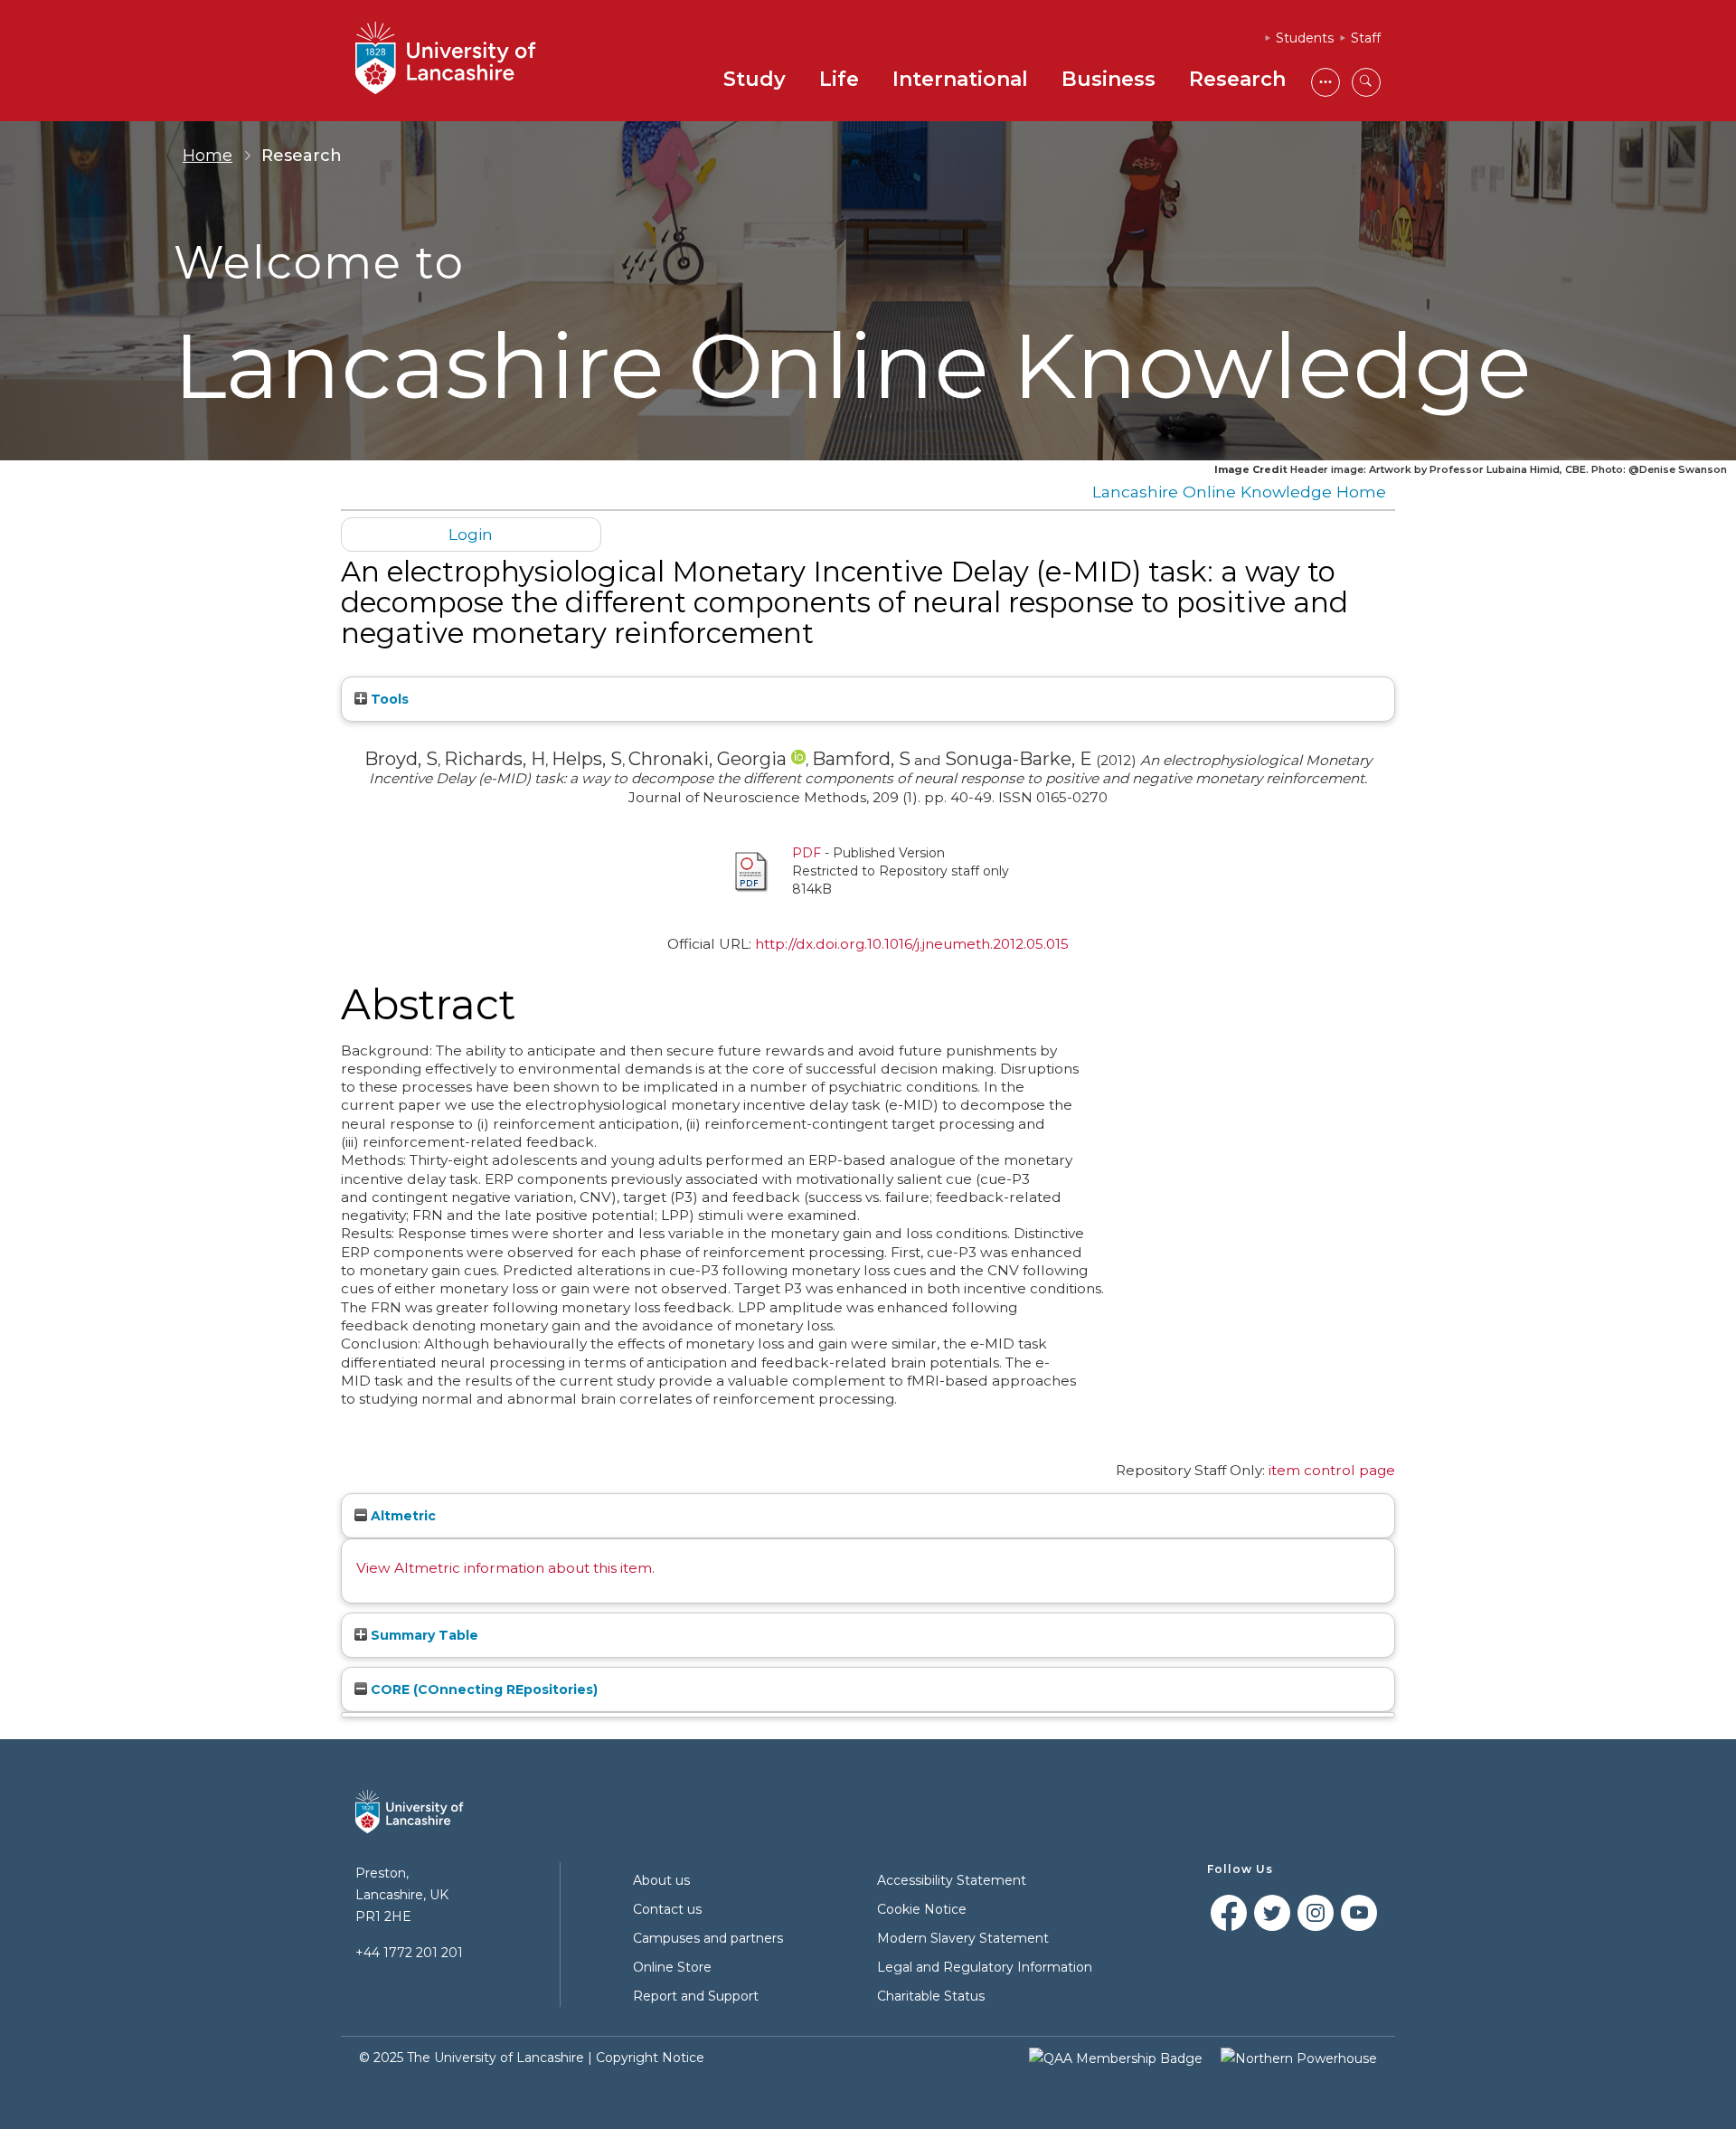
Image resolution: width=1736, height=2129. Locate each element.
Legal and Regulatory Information (985, 1967)
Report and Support (696, 1996)
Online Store (672, 1967)
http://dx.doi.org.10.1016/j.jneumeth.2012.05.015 (912, 944)
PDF (807, 853)
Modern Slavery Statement (963, 1938)
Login (471, 534)
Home (208, 156)
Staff (1366, 38)
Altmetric (401, 1516)
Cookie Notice (922, 1909)
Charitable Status (931, 1996)
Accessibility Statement (952, 1880)
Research (1237, 79)
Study (755, 79)
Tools (388, 699)
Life (839, 79)
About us (661, 1880)
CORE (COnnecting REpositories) (482, 1689)
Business (1109, 79)
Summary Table (423, 1635)
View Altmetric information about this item (504, 1568)
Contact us (667, 1909)
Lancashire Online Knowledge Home (1239, 492)
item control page (1332, 1470)
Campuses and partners (708, 1938)
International (960, 79)
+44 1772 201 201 (409, 1953)
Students (1305, 38)
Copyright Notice (650, 2058)
